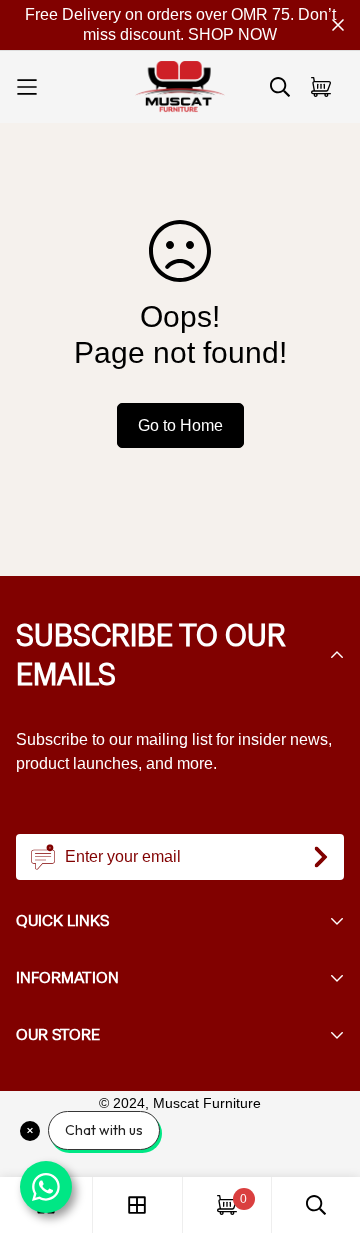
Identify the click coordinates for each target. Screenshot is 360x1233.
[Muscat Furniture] (180, 87)
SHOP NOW (232, 34)
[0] (227, 1205)
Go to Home (180, 425)
